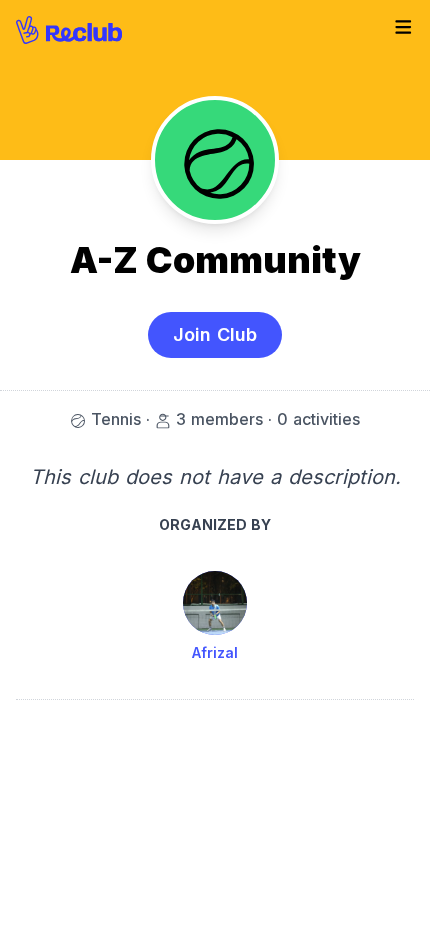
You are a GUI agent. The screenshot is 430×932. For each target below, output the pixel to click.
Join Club (215, 334)
